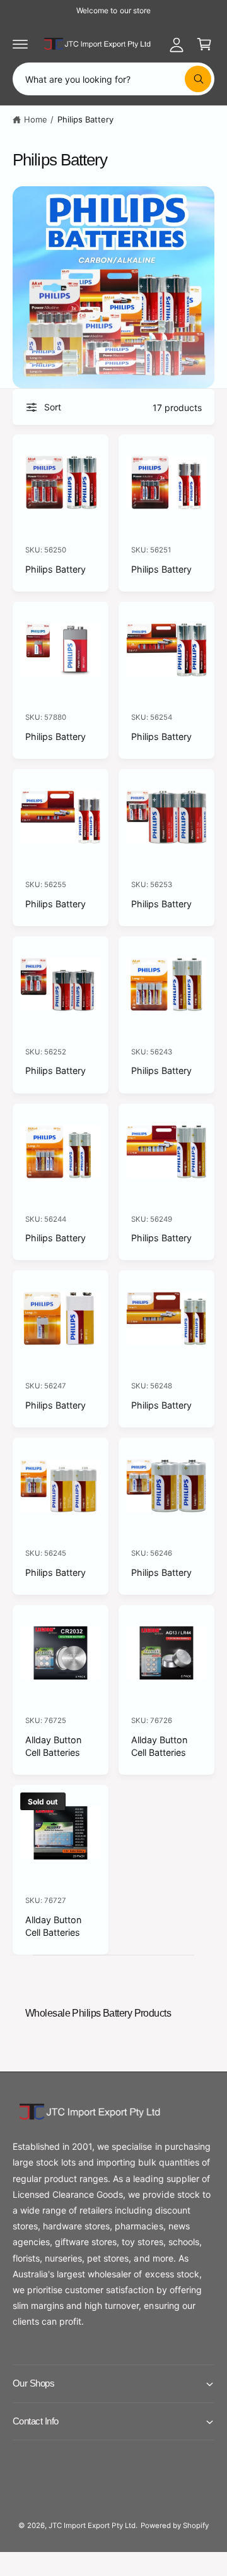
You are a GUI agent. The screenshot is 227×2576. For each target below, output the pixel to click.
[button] (20, 44)
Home (36, 119)
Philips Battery (85, 119)
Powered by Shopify (175, 2525)
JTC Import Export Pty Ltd (92, 2525)
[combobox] (113, 79)
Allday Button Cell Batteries (53, 1746)
